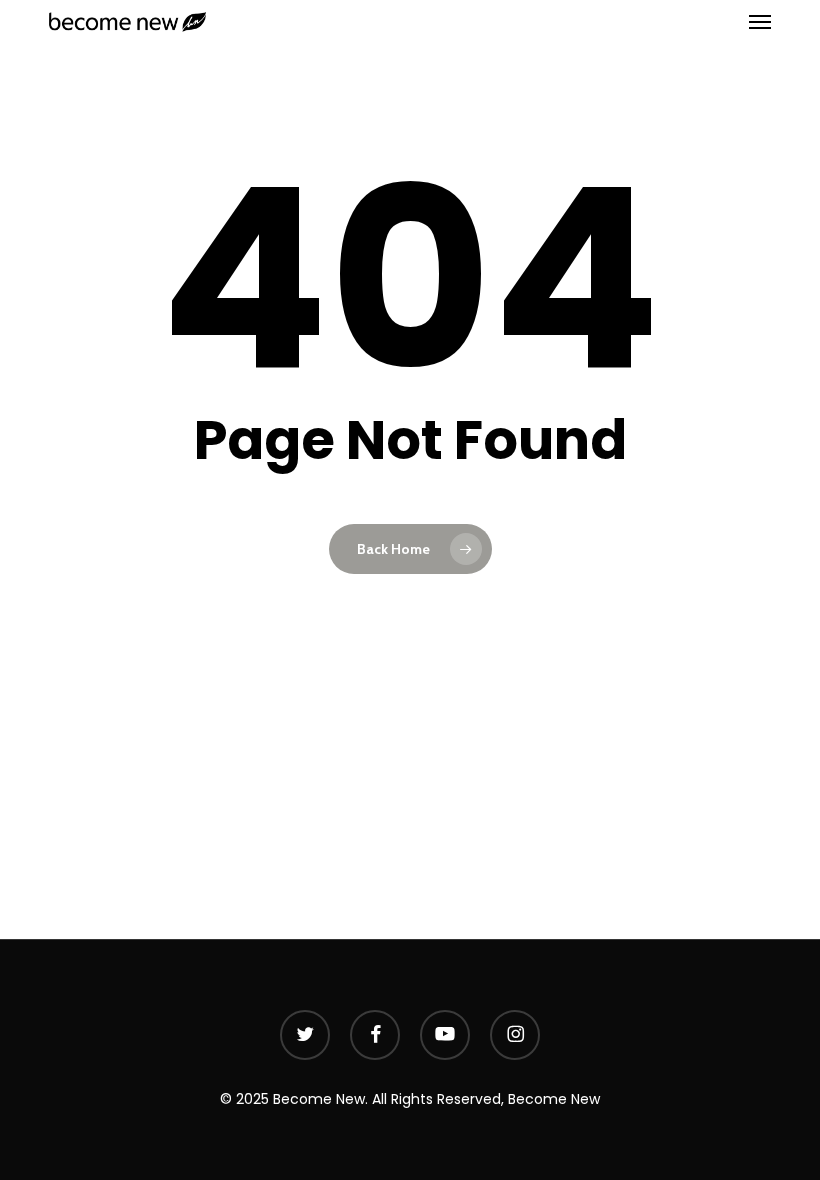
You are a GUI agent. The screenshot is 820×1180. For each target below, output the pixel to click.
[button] (760, 22)
